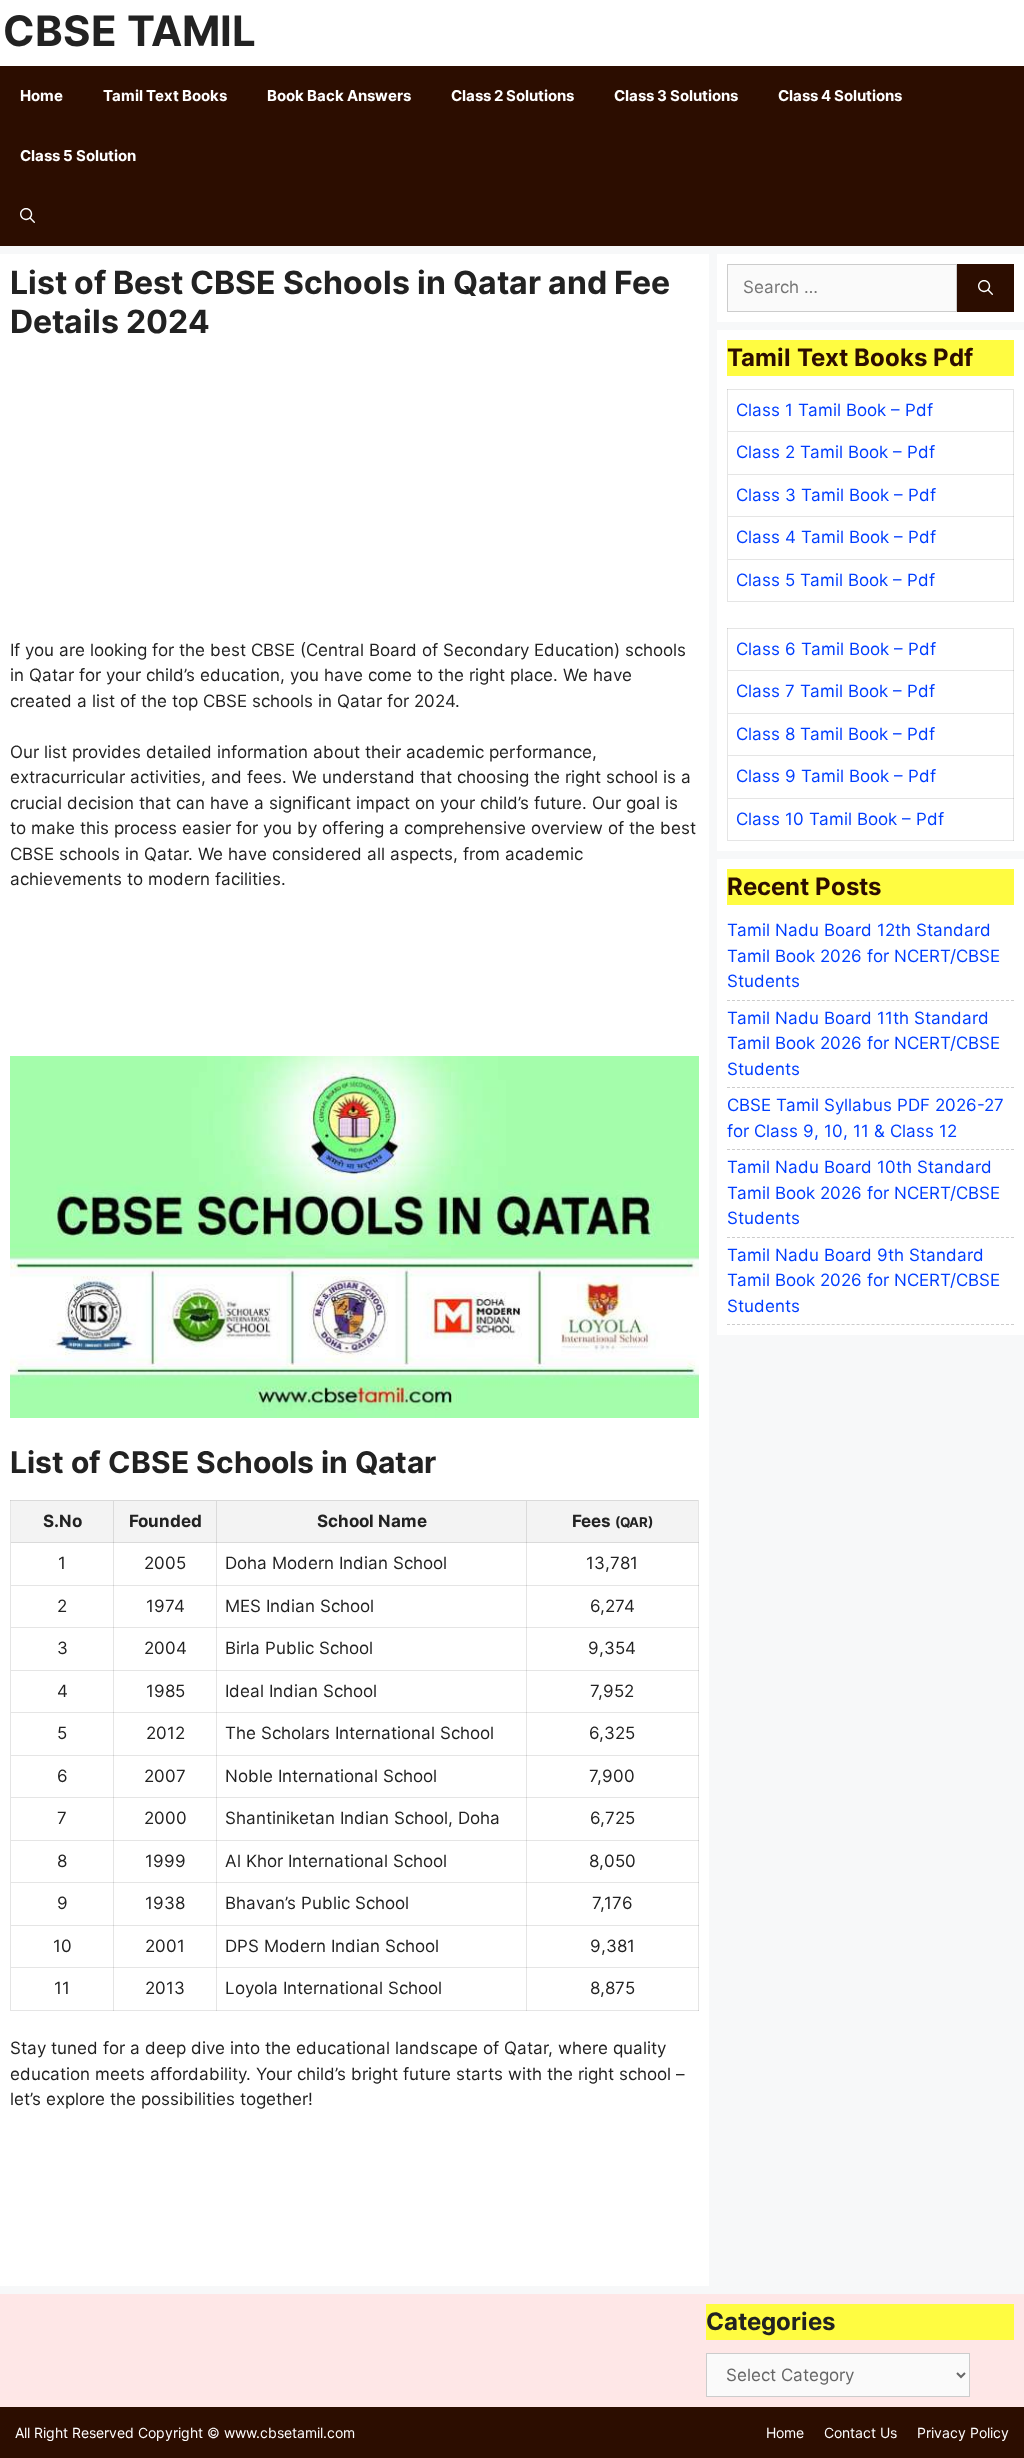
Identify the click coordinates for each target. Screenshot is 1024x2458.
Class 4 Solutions (840, 95)
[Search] (985, 288)
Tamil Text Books (165, 95)
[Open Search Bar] (27, 216)
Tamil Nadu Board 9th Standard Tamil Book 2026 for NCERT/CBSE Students (863, 1280)
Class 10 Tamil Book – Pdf (840, 819)
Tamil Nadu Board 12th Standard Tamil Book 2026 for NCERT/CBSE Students (863, 955)
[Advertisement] (354, 490)
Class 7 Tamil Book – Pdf (835, 691)
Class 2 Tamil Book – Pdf (835, 452)
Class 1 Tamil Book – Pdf (834, 410)
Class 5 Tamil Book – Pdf (835, 580)
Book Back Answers (339, 95)
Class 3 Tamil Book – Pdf (836, 495)
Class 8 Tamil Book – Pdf (835, 734)
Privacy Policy (963, 2432)
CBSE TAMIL (129, 30)
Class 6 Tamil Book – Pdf (836, 649)
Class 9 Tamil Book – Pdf (836, 776)
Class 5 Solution (78, 155)
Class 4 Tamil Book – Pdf (836, 537)
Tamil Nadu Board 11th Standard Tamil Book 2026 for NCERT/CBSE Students (863, 1043)
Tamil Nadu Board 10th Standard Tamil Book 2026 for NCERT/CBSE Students (863, 1192)
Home (41, 95)
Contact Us (860, 2432)
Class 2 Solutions (512, 95)
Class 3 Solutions (676, 95)
